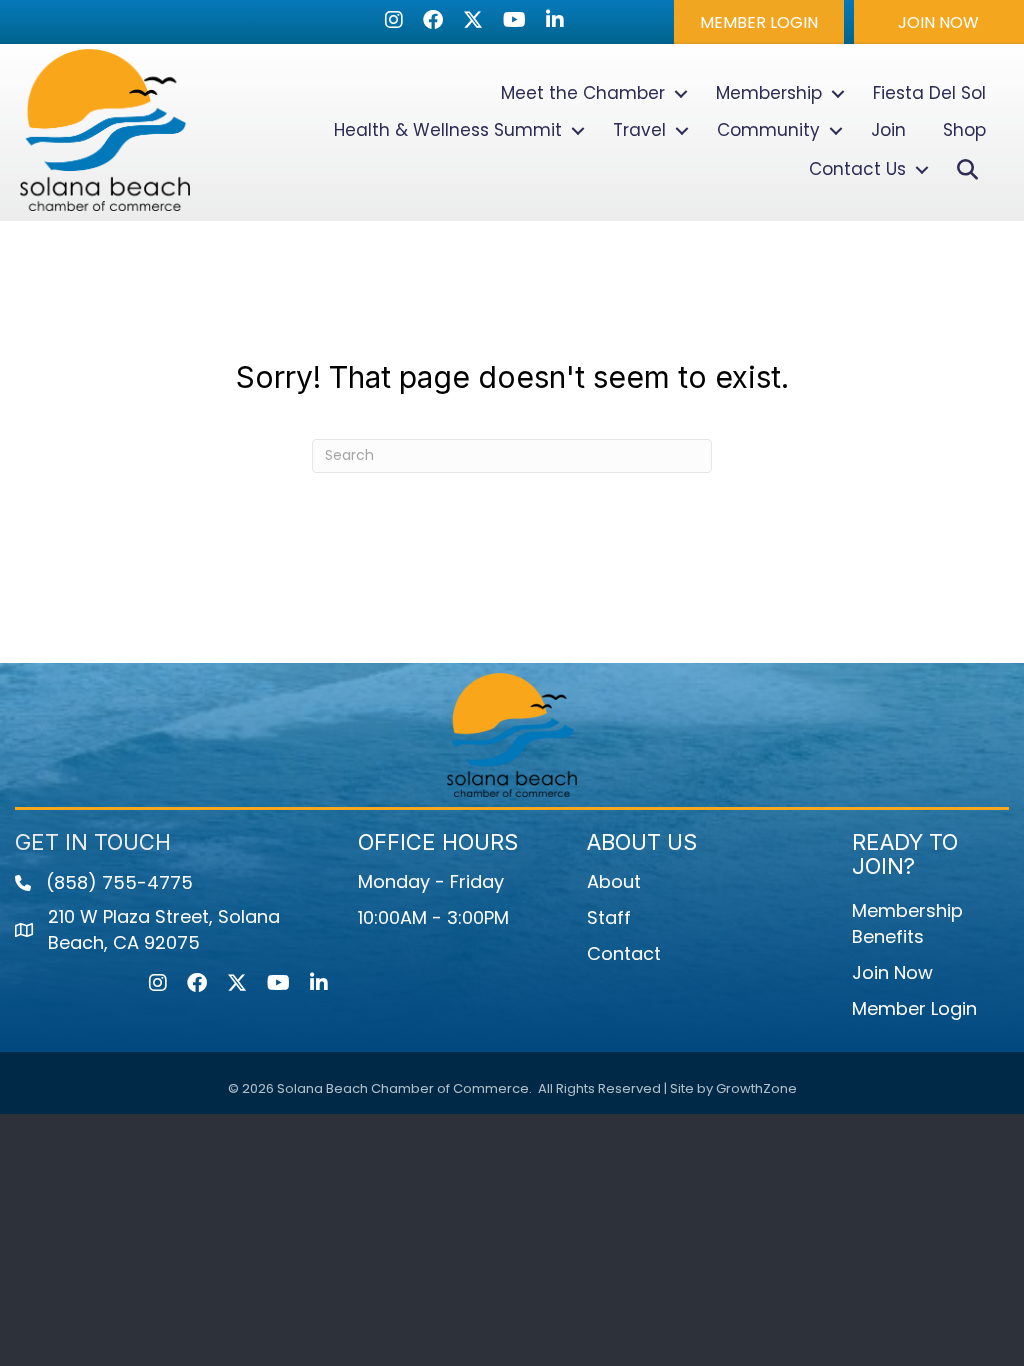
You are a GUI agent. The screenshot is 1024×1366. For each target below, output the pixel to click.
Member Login (914, 1008)
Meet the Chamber (583, 93)
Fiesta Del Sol (929, 93)
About (614, 881)
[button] (759, 22)
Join (888, 130)
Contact (624, 953)
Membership (769, 93)
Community (768, 130)
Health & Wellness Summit (448, 130)
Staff (609, 917)
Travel (639, 130)
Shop (964, 130)
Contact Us (857, 169)
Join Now (892, 972)
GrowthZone (756, 1088)
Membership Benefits (907, 923)
